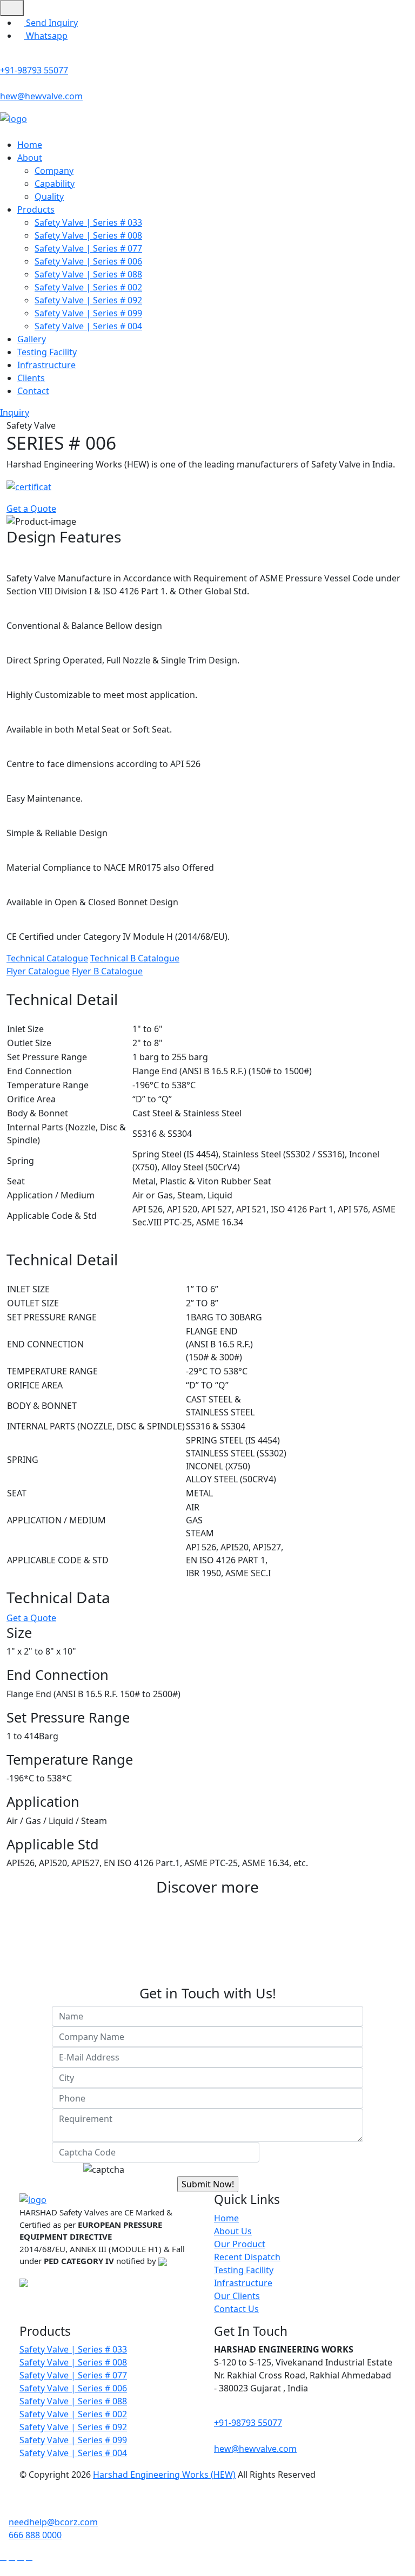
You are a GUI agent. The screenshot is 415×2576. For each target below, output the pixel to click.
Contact (33, 391)
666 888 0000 (35, 2535)
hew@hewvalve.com (41, 96)
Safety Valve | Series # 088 (88, 274)
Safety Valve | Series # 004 (88, 326)
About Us (233, 2231)
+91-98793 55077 (34, 70)
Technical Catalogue (47, 958)
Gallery (32, 339)
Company (54, 171)
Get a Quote (31, 509)
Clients (31, 378)
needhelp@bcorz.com (53, 2522)
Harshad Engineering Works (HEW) (164, 2475)
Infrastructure (46, 365)
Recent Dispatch (247, 2257)
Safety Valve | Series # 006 (88, 261)
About (30, 158)
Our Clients (237, 2296)
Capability (55, 184)
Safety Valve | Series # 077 (88, 248)
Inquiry (15, 412)
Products (36, 209)
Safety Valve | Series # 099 (88, 313)
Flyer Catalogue (38, 971)
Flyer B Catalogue (107, 971)
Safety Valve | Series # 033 (88, 222)
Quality (49, 196)
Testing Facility (47, 352)
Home (30, 145)
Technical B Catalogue (135, 958)
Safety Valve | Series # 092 (88, 300)
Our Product (240, 2244)
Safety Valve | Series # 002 (88, 287)
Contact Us (236, 2309)
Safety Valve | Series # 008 (88, 235)
